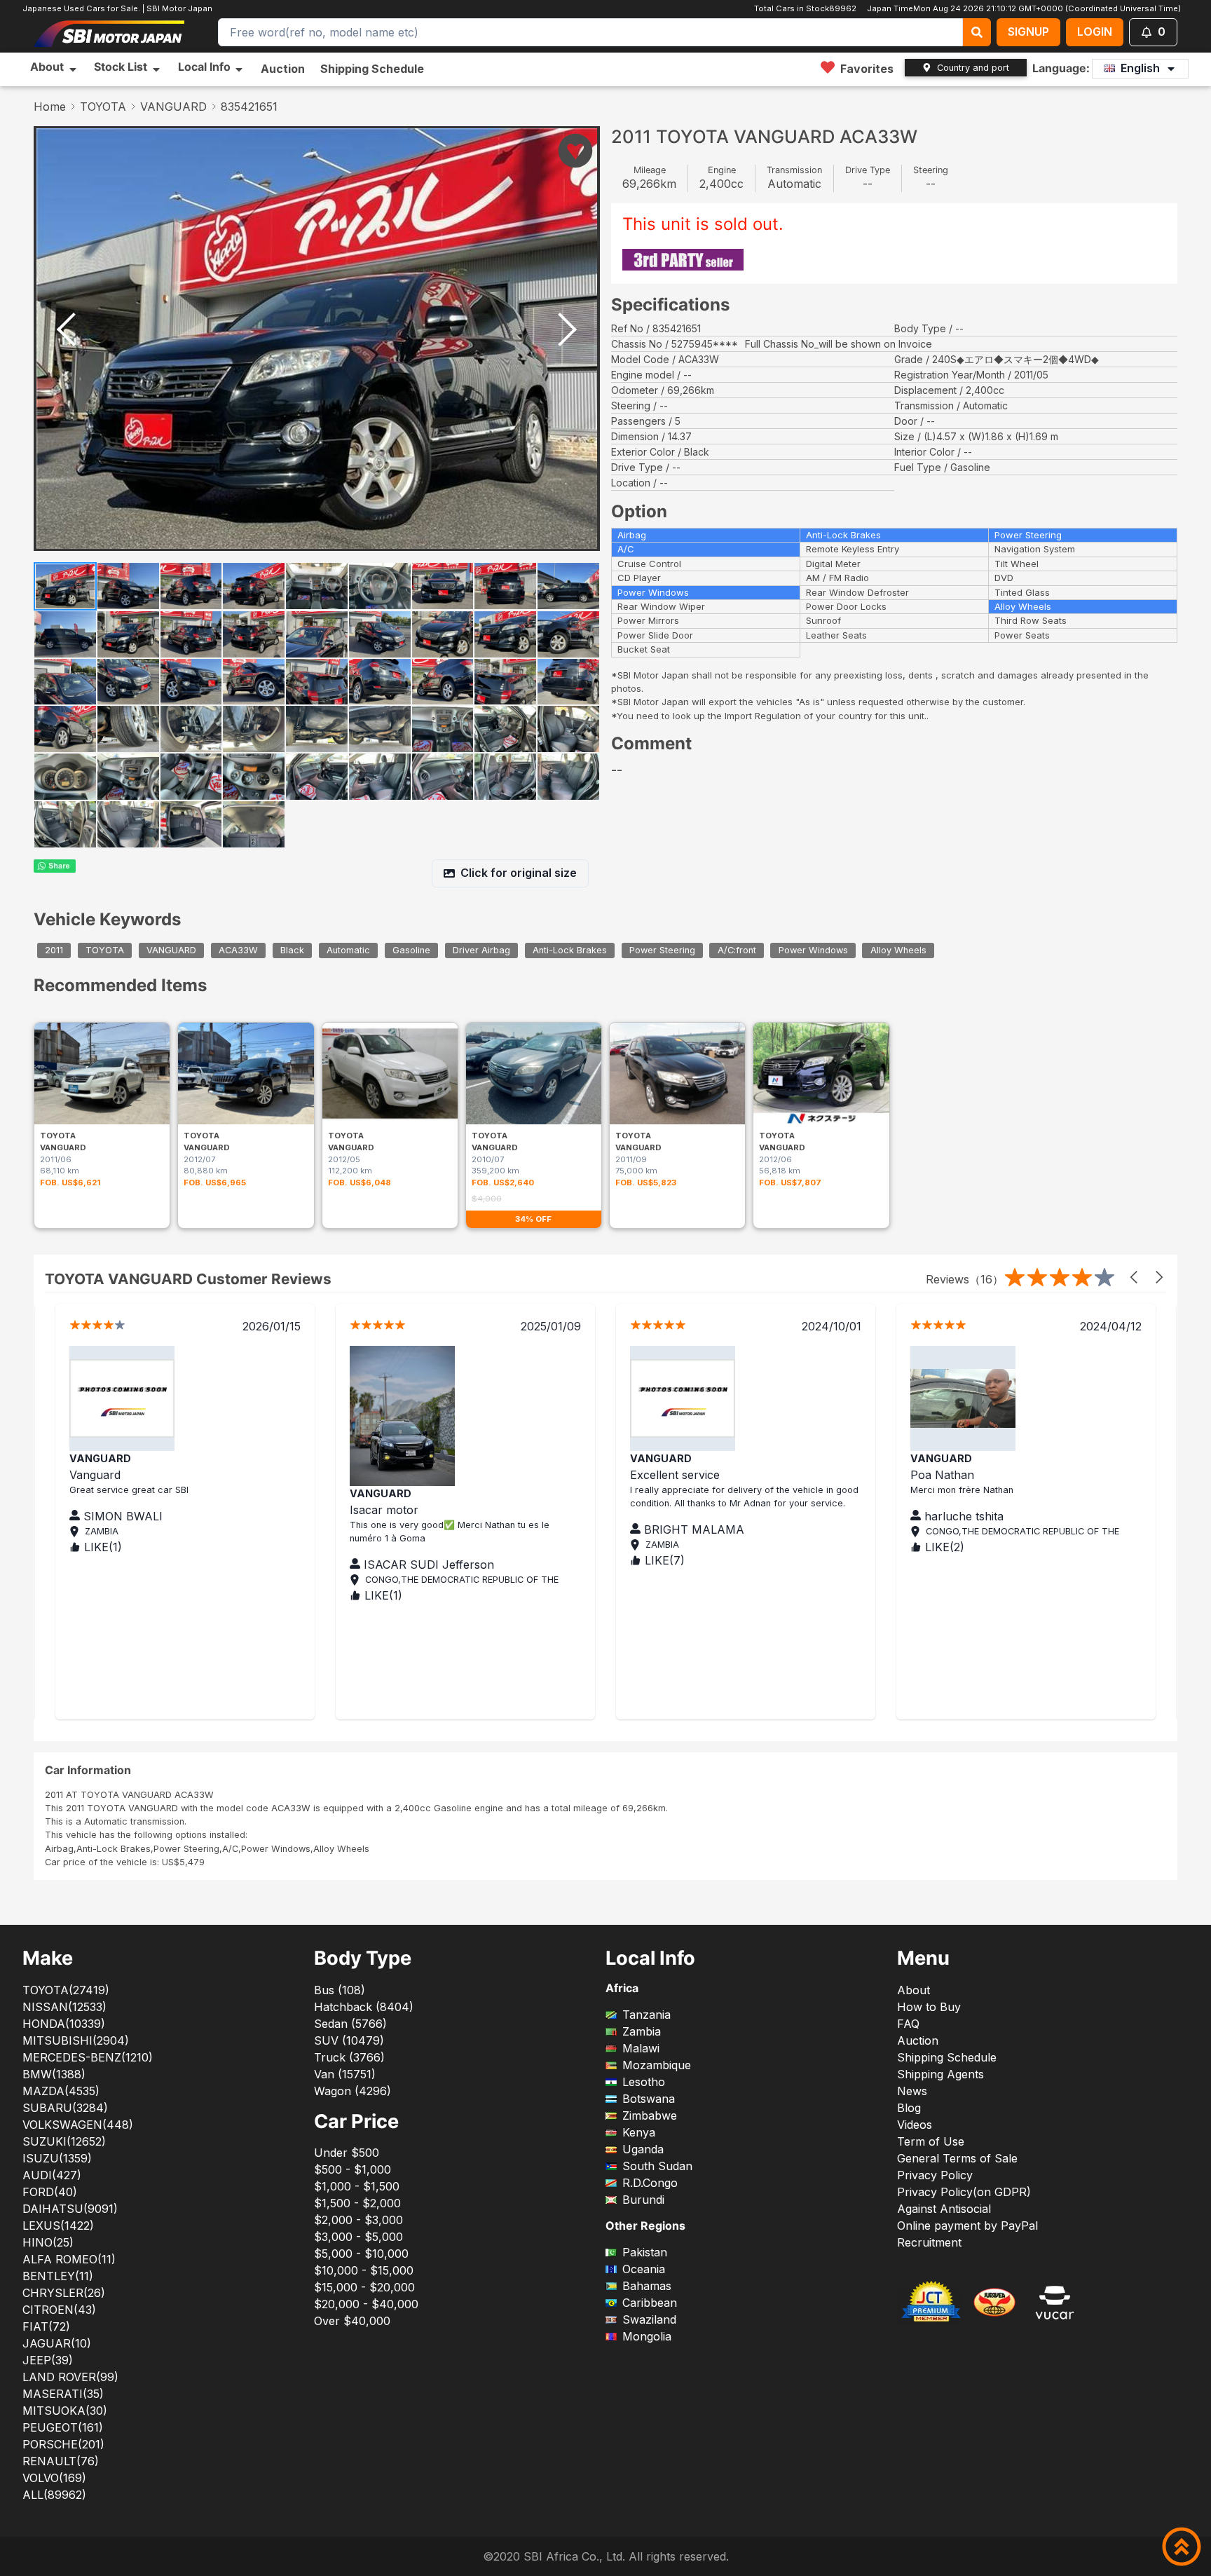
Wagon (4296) (353, 2091)
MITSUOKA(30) (65, 2411)
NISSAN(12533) (64, 2007)
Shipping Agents (940, 2074)
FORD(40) (50, 2192)
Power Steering (662, 951)
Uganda (643, 2149)
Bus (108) (340, 1990)
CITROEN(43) (59, 2310)
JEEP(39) (48, 2360)
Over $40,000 (352, 2321)
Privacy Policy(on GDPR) (964, 2192)
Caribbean (650, 2303)
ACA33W (238, 951)
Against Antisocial (944, 2209)
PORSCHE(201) (63, 2444)
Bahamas (647, 2286)
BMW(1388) (54, 2074)
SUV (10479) (349, 2040)
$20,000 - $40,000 (366, 2304)
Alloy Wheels (898, 951)
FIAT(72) (46, 2326)
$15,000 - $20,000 (364, 2287)
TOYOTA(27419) (66, 1990)
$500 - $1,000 (353, 2169)
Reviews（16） (965, 1279)
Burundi (643, 2200)
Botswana (649, 2099)
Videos (915, 2125)
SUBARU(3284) (65, 2108)
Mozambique (657, 2065)
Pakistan (645, 2252)
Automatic (348, 951)
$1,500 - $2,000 (357, 2203)
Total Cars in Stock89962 (805, 8)
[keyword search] (977, 32)
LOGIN (1095, 32)
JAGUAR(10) (57, 2343)
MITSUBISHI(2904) (76, 2040)
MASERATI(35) (63, 2394)
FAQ (908, 2024)
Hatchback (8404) (364, 2007)
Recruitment (929, 2242)
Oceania (644, 2269)
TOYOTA (103, 107)
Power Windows (813, 951)
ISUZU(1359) (57, 2158)
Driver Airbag (481, 951)
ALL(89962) (54, 2495)
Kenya (639, 2132)
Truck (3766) (349, 2057)
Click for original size (519, 873)
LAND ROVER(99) (70, 2377)
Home (50, 107)
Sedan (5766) (350, 2024)
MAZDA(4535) (61, 2091)
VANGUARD (173, 107)
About (914, 1990)
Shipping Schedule (372, 69)
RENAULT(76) (61, 2461)
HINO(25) (48, 2242)
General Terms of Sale (957, 2158)
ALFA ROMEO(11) (69, 2259)
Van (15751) (345, 2074)
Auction (283, 69)
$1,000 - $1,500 (357, 2186)
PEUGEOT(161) (63, 2427)
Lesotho (644, 2082)
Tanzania (646, 2015)
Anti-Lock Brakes (570, 951)
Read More (379, 1529)
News (912, 2091)
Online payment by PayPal (967, 2226)
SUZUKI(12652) (64, 2141)
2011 (54, 951)
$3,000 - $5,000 (358, 2237)
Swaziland (649, 2319)
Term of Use (931, 2141)
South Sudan (657, 2166)
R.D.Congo (650, 2183)
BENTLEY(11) (58, 2276)
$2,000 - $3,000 (358, 2220)
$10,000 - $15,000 (364, 2270)
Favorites (867, 69)
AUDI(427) (52, 2175)
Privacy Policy (935, 2175)
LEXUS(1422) (58, 2226)
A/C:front (737, 951)
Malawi (641, 2048)
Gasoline (411, 951)
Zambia (642, 2031)
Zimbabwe (650, 2115)
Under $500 (347, 2153)
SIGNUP (1028, 32)
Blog (909, 2108)
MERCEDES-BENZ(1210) (88, 2057)
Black (292, 951)
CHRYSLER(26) (64, 2293)
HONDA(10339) (64, 2024)
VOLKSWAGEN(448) (78, 2125)
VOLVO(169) (54, 2478)
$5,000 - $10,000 (361, 2254)
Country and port (973, 68)
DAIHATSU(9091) (70, 2209)
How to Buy (929, 2007)
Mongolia (647, 2336)
